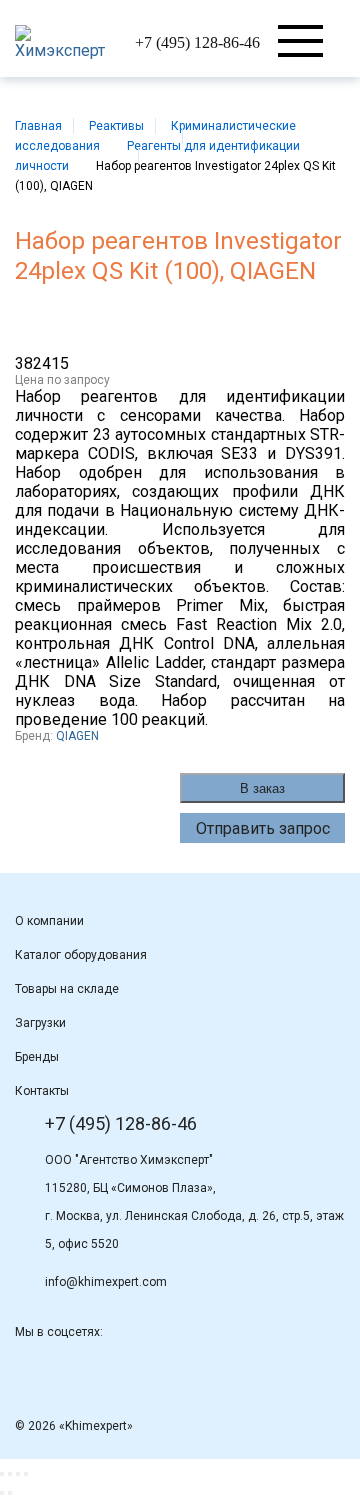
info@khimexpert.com (106, 1282)
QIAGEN (77, 736)
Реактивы (116, 126)
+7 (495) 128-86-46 (197, 42)
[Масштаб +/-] (26, 1474)
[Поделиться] (10, 1474)
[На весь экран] (18, 1474)
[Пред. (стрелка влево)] (2, 1493)
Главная (38, 126)
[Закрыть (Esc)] (2, 1474)
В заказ (262, 788)
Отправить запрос (263, 828)
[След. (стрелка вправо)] (10, 1493)
